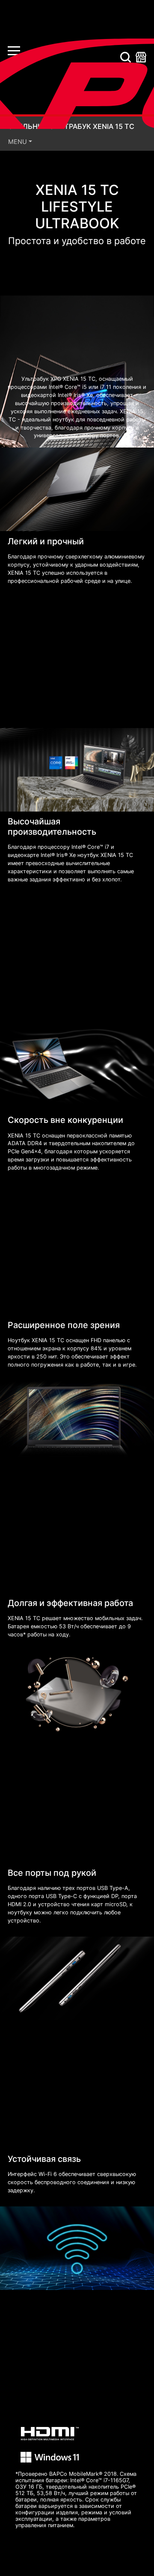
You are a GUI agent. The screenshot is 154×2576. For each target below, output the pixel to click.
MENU (18, 142)
